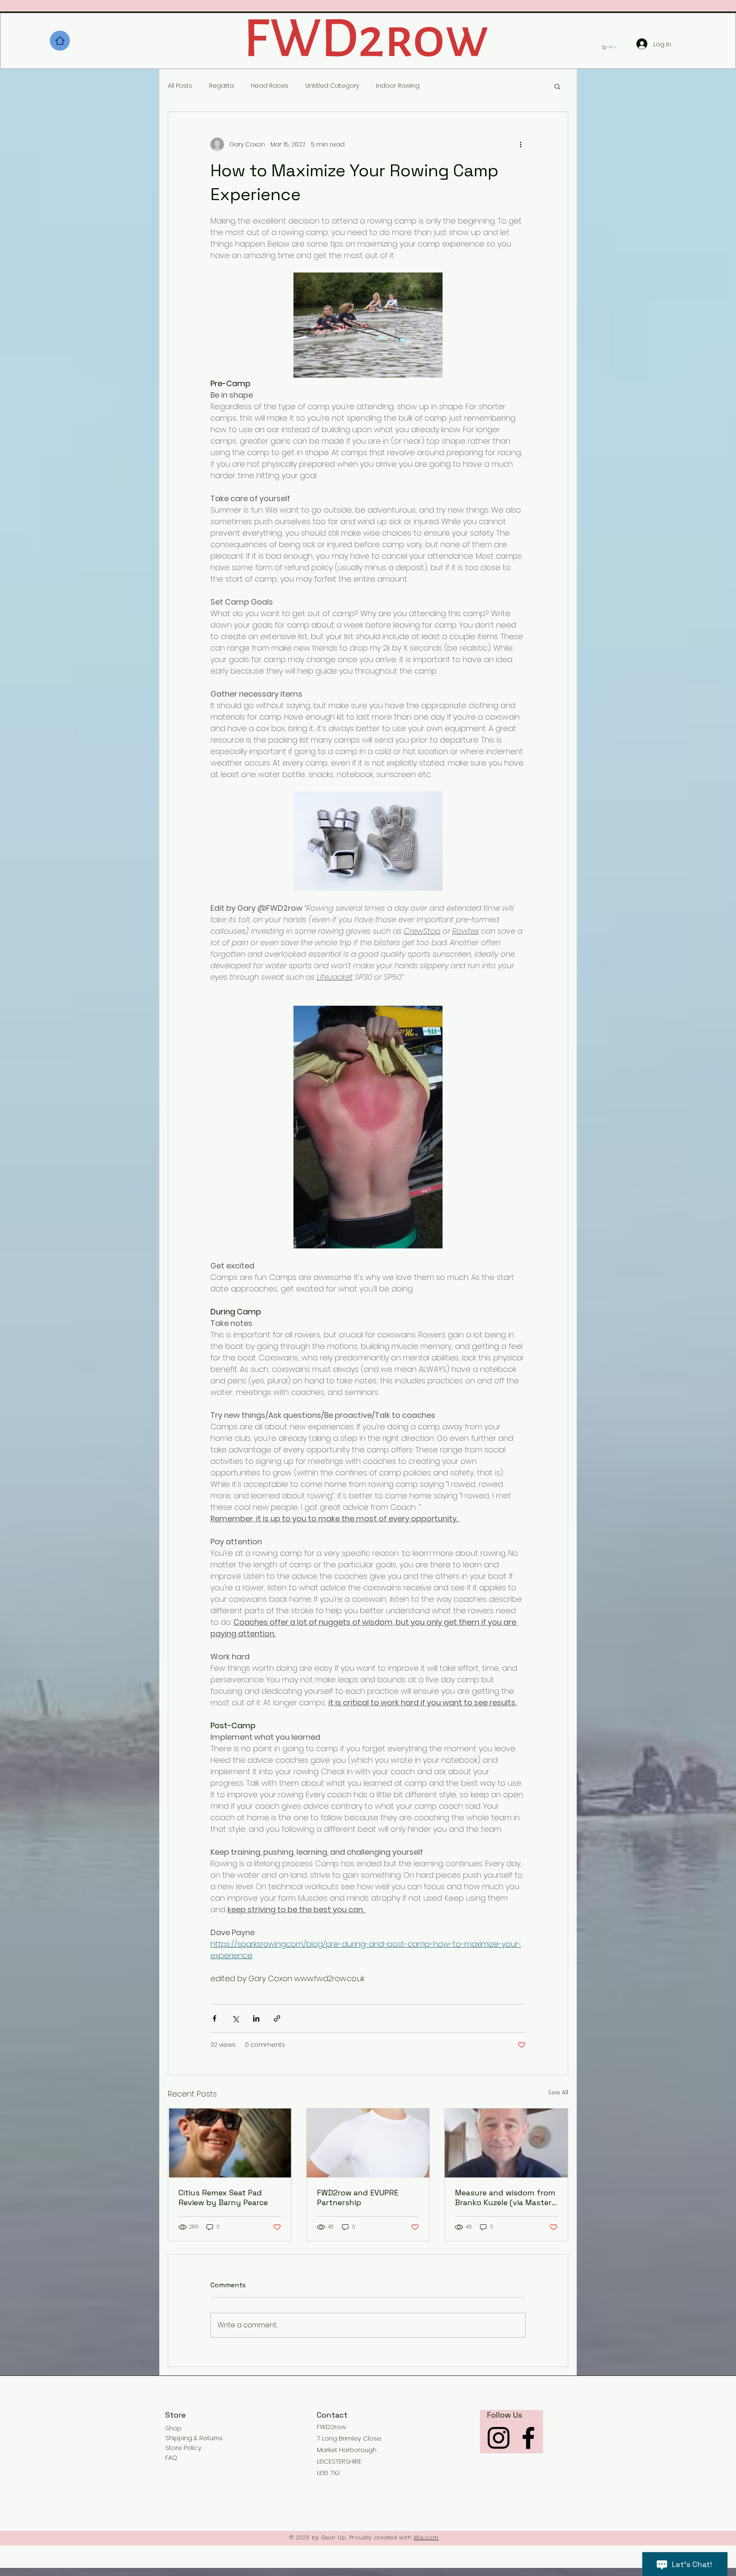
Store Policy (183, 2448)
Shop (173, 2428)
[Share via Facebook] (214, 2018)
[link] (611, 47)
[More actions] (520, 144)
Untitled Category (332, 86)
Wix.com (426, 2537)
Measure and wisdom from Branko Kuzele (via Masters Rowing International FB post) (505, 2197)
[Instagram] (499, 2438)
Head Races (270, 86)
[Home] (60, 41)
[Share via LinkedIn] (256, 2018)
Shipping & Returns (194, 2438)
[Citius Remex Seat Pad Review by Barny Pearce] (230, 2143)
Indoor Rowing (398, 86)
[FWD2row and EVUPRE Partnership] (368, 2143)
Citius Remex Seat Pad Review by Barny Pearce (223, 2197)
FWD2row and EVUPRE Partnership (358, 2197)
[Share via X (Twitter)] (235, 2018)
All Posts (180, 86)
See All (558, 2092)
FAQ (171, 2457)
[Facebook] (528, 2438)
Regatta (221, 86)
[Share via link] (277, 2018)
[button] (557, 86)
